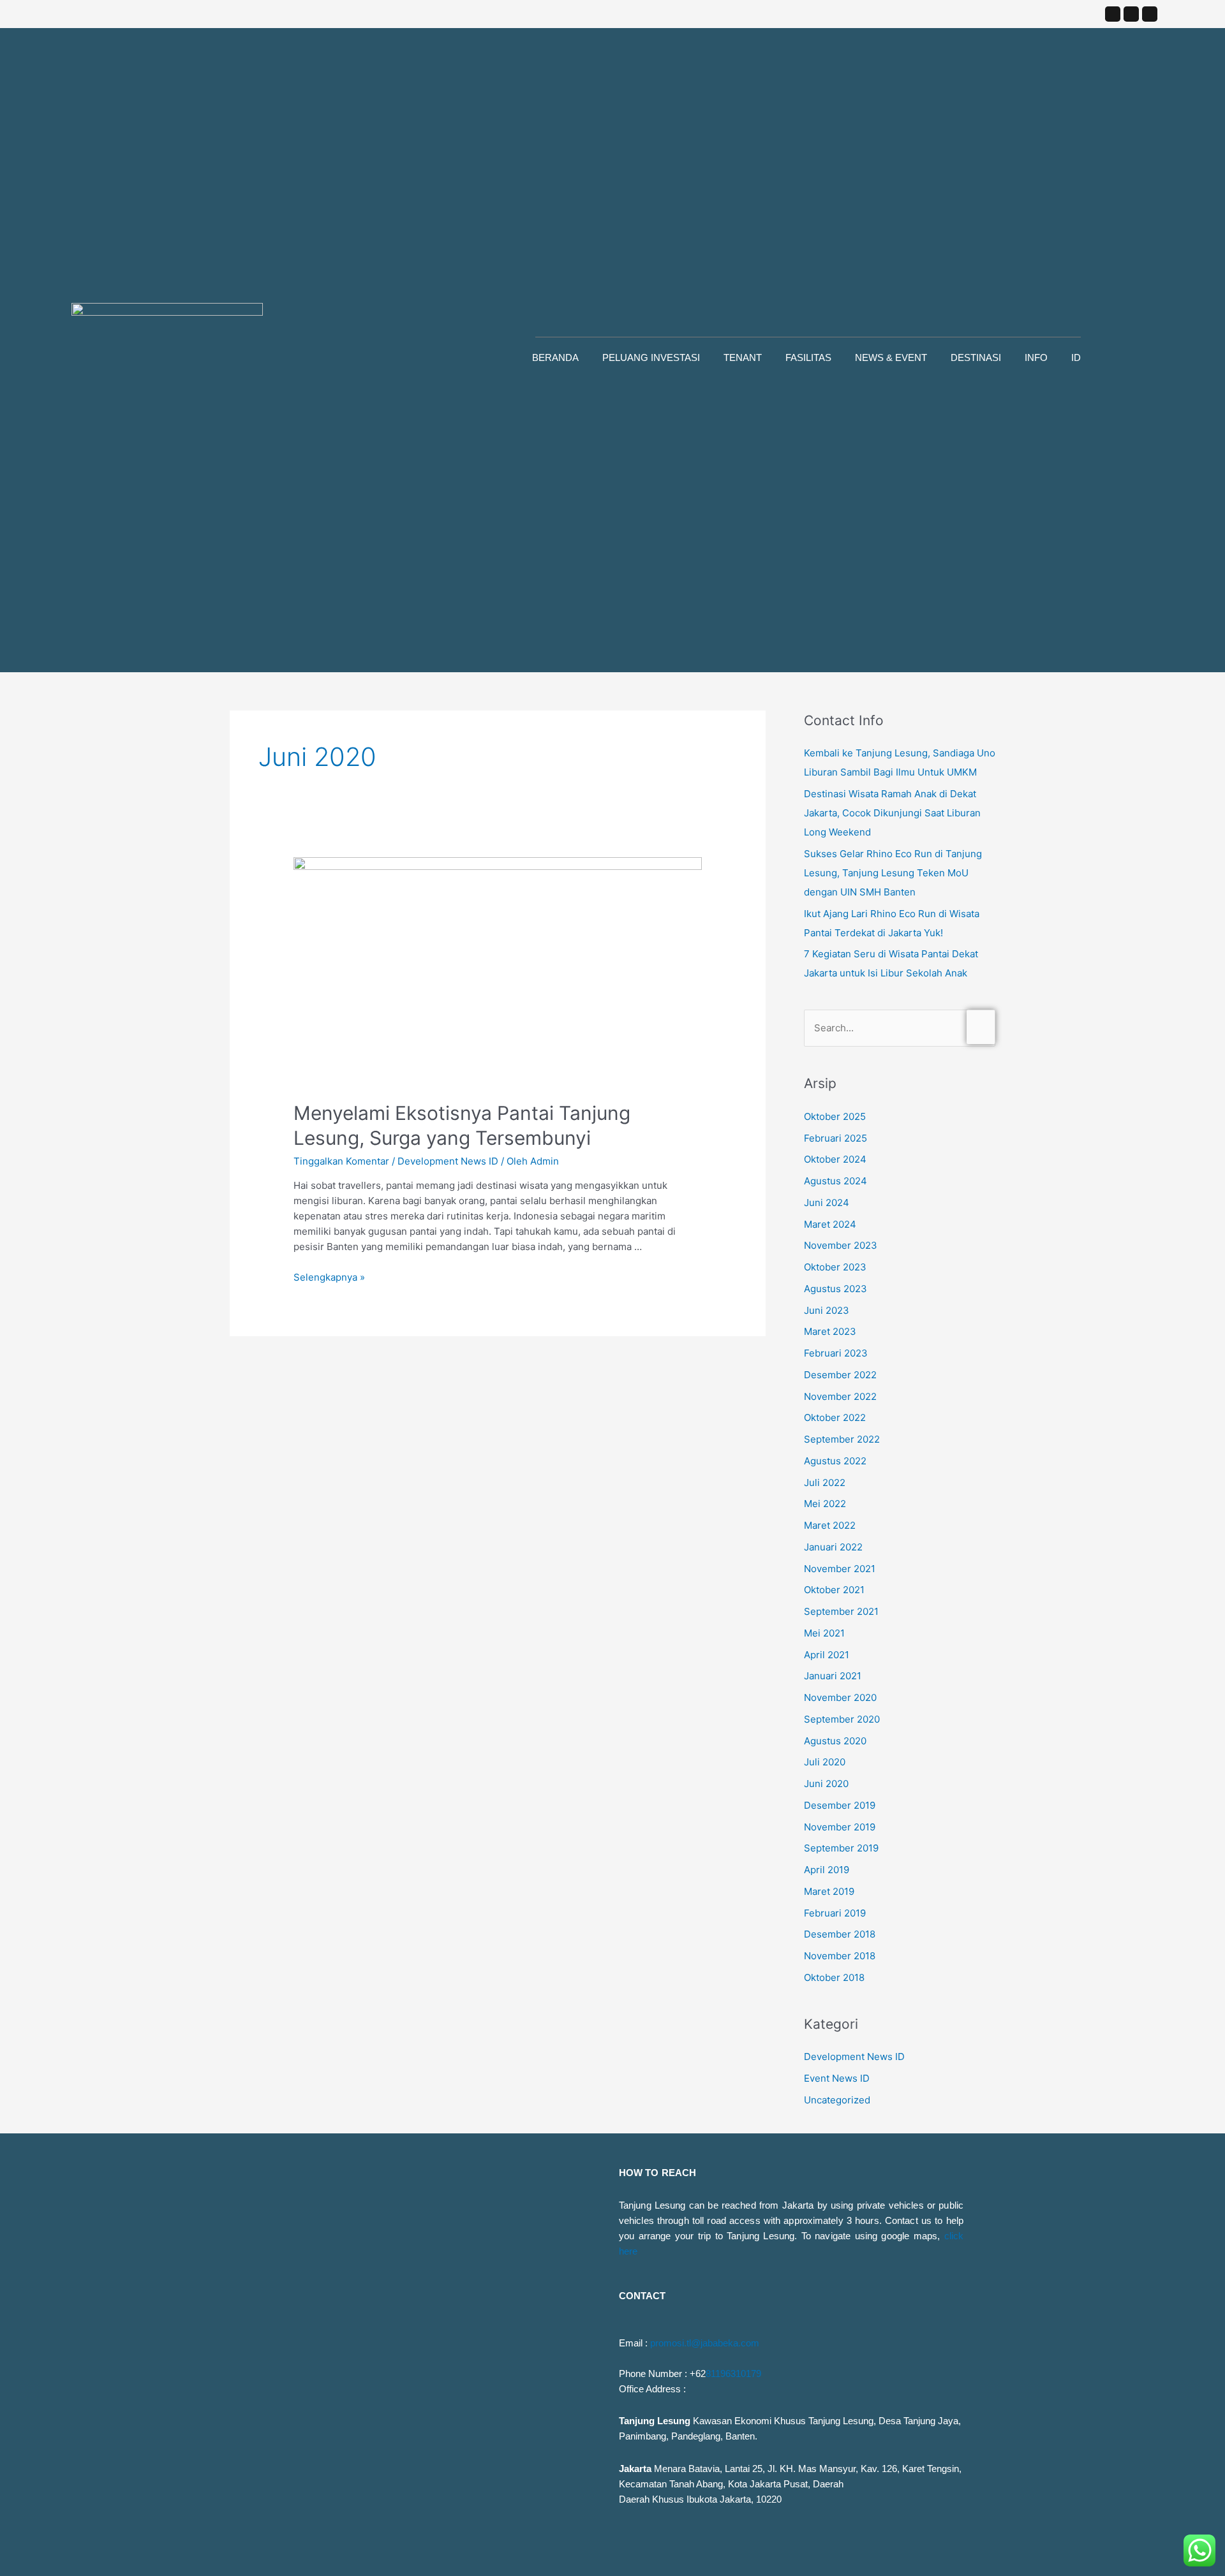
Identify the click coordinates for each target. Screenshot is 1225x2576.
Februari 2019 (835, 1913)
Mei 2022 (825, 1504)
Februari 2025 (835, 1138)
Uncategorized (837, 2100)
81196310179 (733, 2374)
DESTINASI (976, 357)
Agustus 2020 (835, 1741)
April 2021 (827, 1655)
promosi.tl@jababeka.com (705, 2343)
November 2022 (840, 1396)
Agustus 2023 (835, 1289)
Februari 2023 (836, 1353)
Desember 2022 (840, 1375)
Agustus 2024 (835, 1181)
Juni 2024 (827, 1203)
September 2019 (841, 1848)
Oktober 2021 (834, 1590)
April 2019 (827, 1870)
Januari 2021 (833, 1676)
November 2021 (840, 1569)
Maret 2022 (830, 1525)
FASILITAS (808, 357)
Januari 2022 (833, 1547)
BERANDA (555, 357)
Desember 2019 (840, 1805)
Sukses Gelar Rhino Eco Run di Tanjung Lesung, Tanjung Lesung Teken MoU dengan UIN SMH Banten (893, 873)
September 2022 (842, 1439)
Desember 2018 (840, 1934)
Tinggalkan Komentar (341, 1161)
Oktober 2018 (834, 1977)
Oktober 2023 (835, 1267)
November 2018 (840, 1956)
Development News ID (448, 1161)
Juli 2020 (825, 1762)
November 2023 (841, 1245)
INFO (1036, 357)
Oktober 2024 (835, 1159)
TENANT (743, 357)
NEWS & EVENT (891, 357)
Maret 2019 (829, 1891)
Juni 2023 (827, 1310)
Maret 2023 (830, 1331)
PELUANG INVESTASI (651, 357)
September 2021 (841, 1611)
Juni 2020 (826, 1784)
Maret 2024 (830, 1224)
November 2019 (840, 1827)
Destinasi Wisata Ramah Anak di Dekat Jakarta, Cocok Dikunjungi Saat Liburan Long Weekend (892, 813)
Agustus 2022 (835, 1461)
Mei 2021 (824, 1633)
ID (1076, 357)
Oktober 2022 (835, 1417)
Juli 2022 (825, 1483)
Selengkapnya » (329, 1277)
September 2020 (842, 1719)
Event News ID (837, 2078)
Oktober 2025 (835, 1116)
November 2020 (840, 1697)
